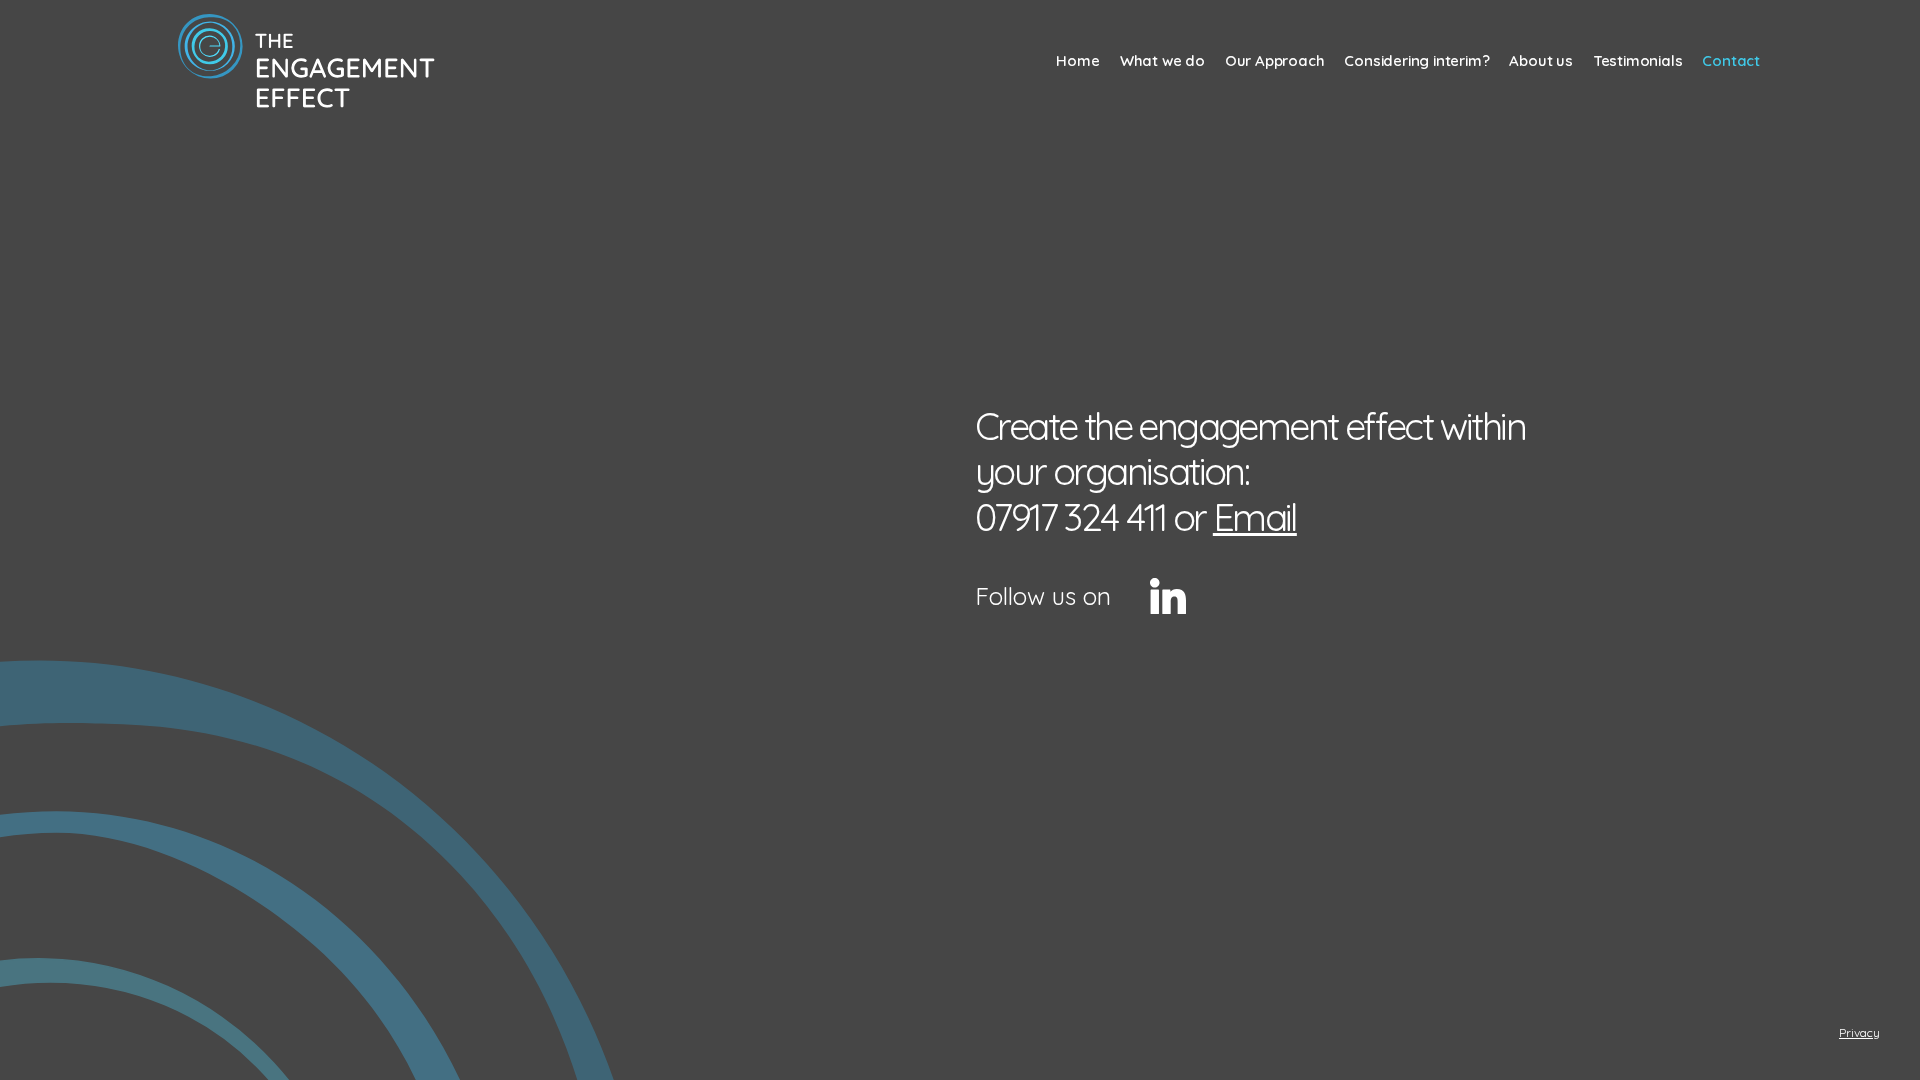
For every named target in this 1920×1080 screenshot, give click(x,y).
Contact (1731, 60)
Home (1077, 60)
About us (1540, 60)
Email (1255, 517)
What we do (1162, 60)
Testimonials (1638, 60)
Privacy (1859, 1032)
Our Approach (1275, 60)
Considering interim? (1416, 60)
